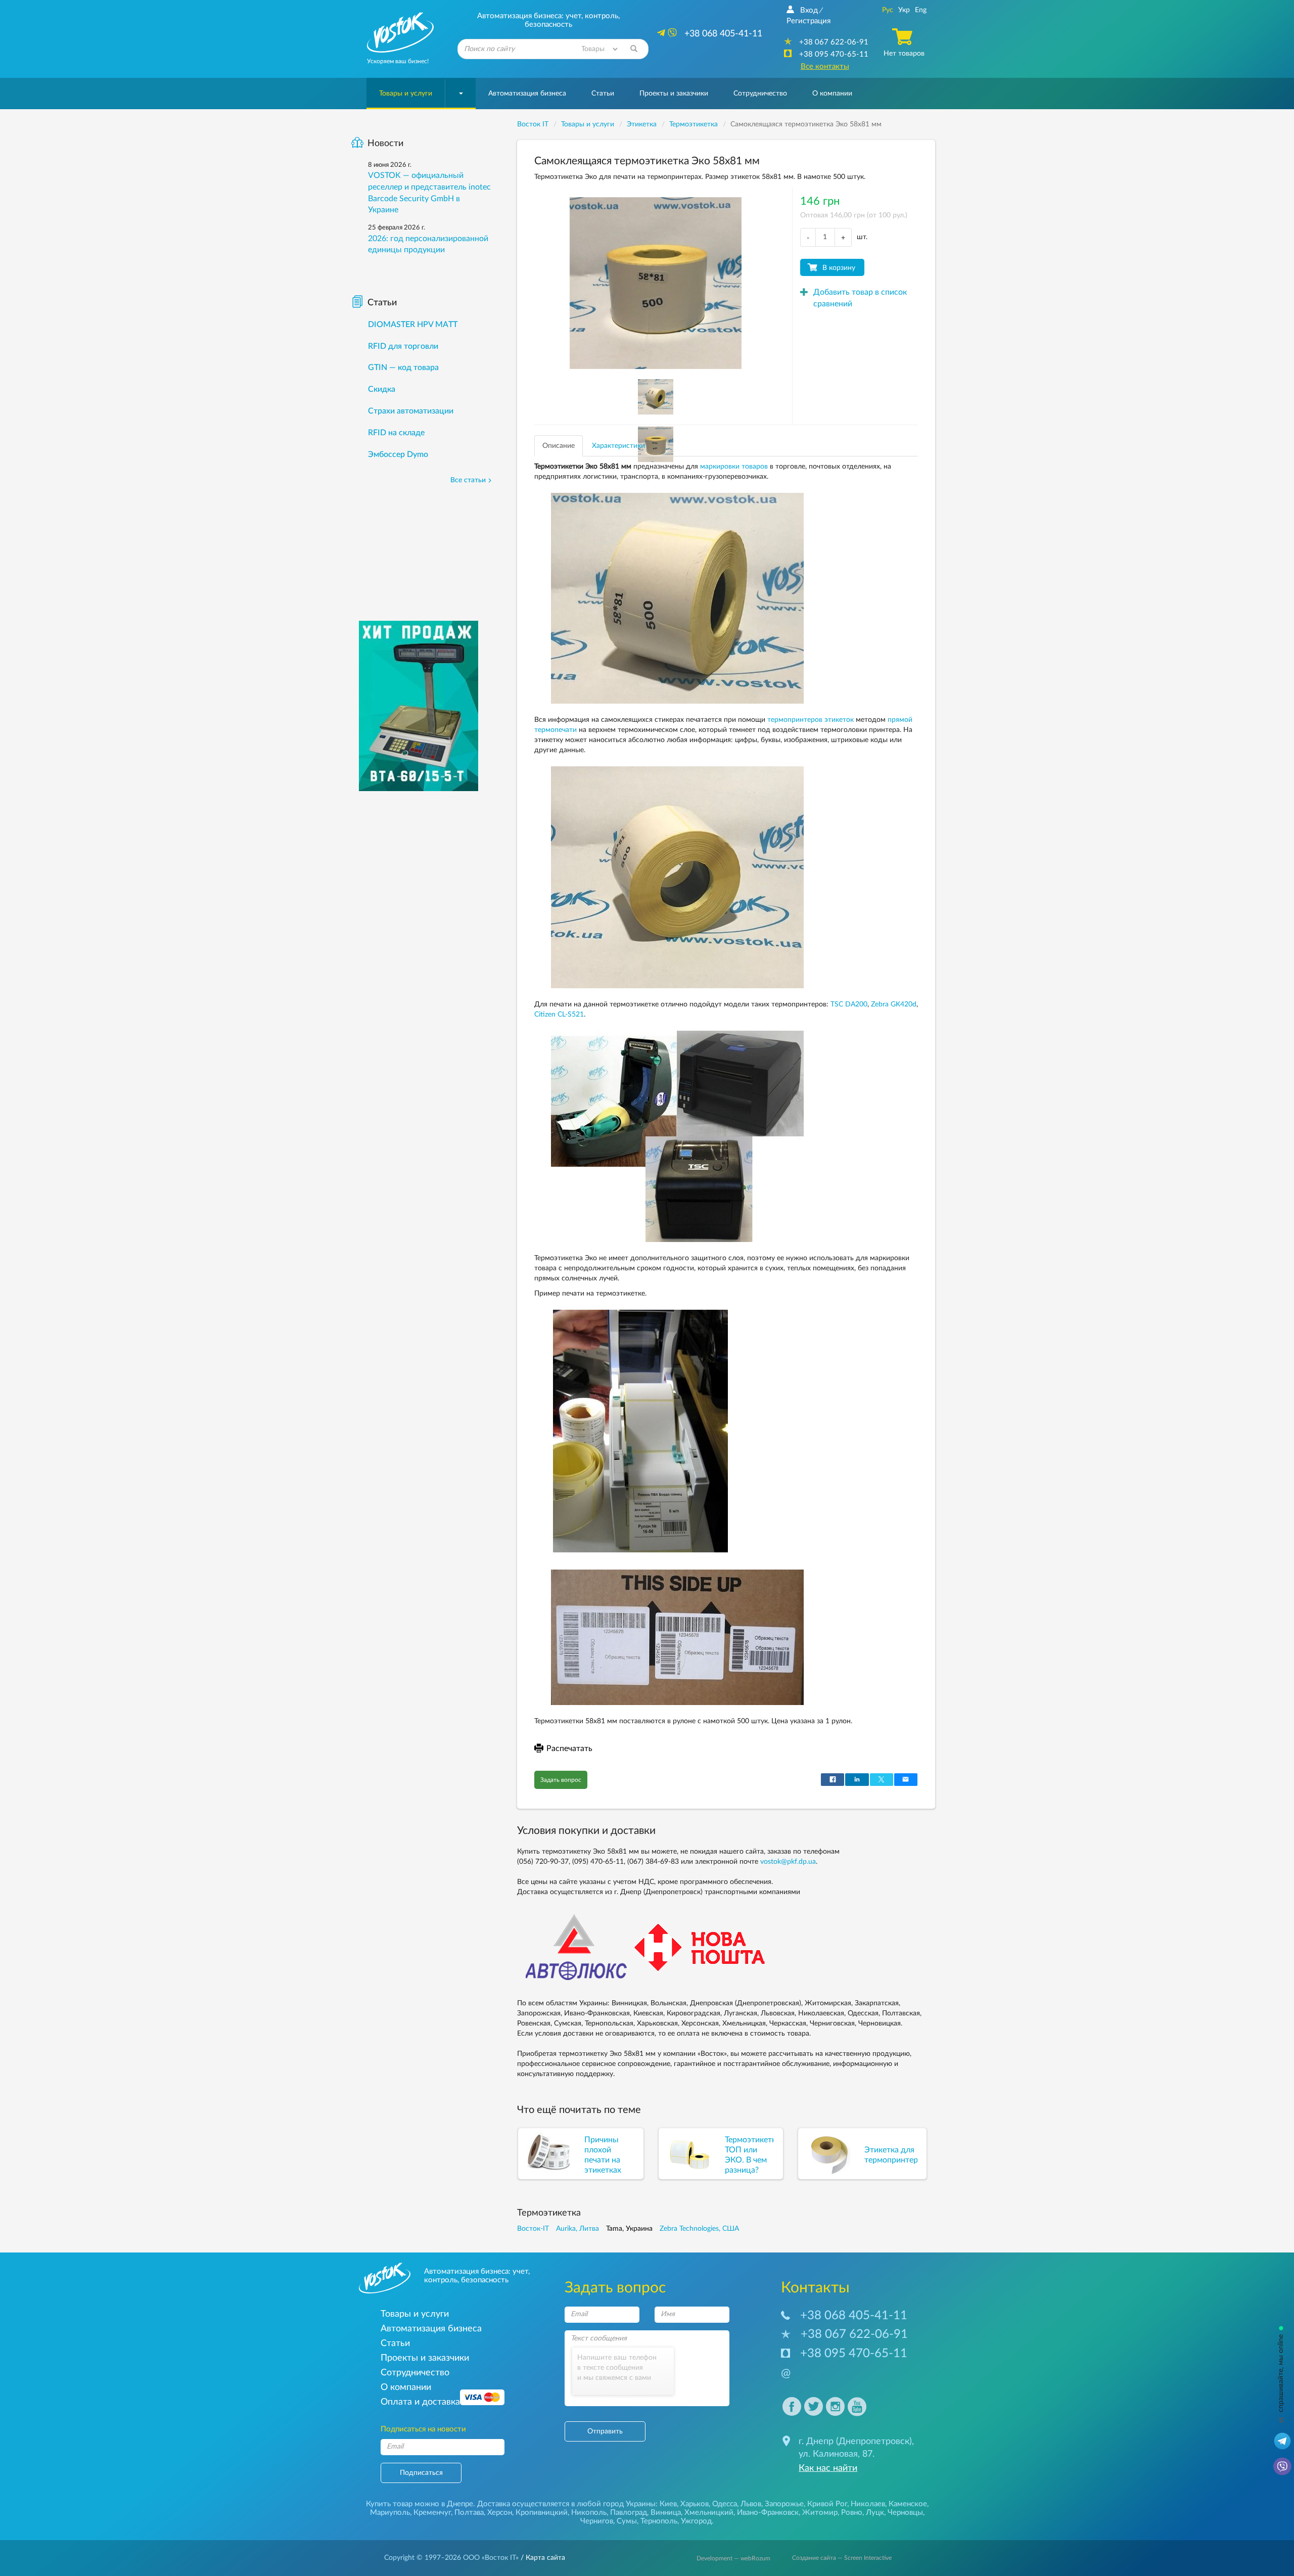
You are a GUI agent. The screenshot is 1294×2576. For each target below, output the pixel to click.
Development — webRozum (733, 2558)
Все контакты (825, 66)
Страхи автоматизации (411, 411)
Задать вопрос (561, 1780)
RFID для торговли (403, 346)
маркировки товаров (734, 467)
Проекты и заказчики (674, 94)
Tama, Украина (629, 2229)
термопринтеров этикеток (811, 720)
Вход (809, 10)
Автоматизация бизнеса (527, 94)
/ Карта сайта (542, 2558)
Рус (888, 10)
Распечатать (569, 1749)
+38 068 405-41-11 (854, 2316)
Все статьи (468, 480)
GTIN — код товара (403, 367)
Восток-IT (533, 2229)
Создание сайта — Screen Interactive (842, 2558)
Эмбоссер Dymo (398, 454)
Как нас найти (828, 2468)
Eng (921, 10)
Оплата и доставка (420, 2402)
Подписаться (421, 2473)
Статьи (603, 94)
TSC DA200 (849, 1004)
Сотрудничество (760, 94)
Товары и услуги (406, 94)
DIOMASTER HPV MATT (413, 325)
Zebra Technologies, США (699, 2229)
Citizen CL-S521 (559, 1015)
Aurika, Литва (577, 2229)
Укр (904, 10)
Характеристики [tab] (618, 446)
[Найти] (634, 49)
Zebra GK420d (894, 1004)
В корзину (839, 268)
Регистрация (808, 21)
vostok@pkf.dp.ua (788, 1862)
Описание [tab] (559, 446)
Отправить (605, 2431)
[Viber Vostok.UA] (1282, 2466)
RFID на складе (396, 433)
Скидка (382, 389)
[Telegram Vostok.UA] (1282, 2441)
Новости (385, 144)
